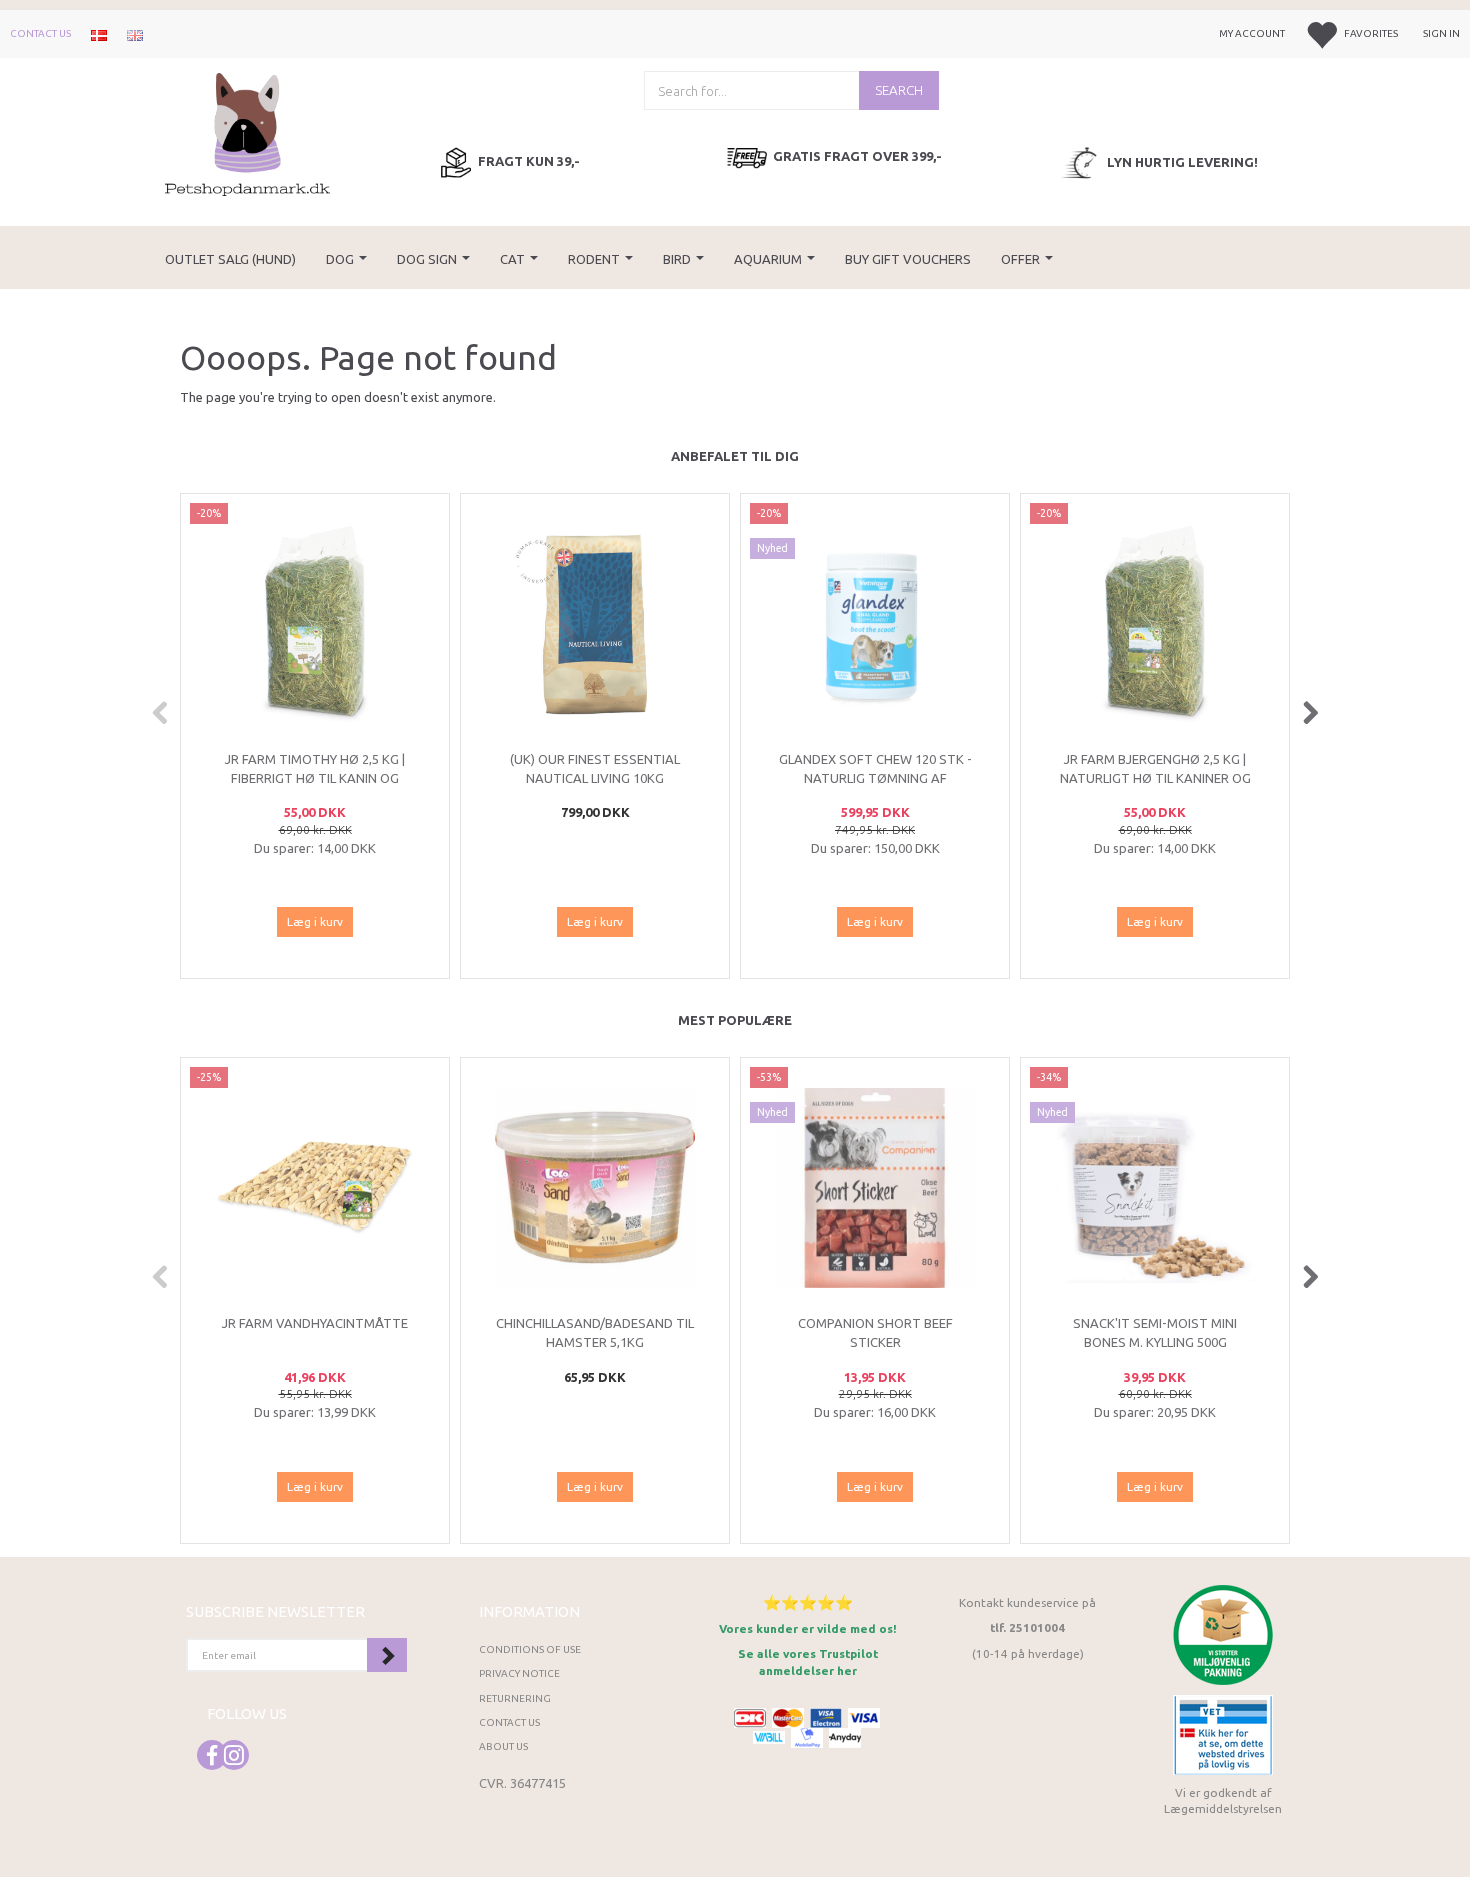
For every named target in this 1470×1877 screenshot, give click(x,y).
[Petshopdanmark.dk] (247, 132)
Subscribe (387, 1655)
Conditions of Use (530, 1649)
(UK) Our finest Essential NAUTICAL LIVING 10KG (595, 768)
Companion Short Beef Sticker (875, 1332)
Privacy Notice (519, 1673)
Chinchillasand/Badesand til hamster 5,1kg (595, 1332)
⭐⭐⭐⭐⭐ (808, 1602)
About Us (503, 1746)
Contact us (40, 33)
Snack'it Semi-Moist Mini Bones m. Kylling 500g (1155, 1332)
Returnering (515, 1698)
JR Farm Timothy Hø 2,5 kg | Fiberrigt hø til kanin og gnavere (315, 777)
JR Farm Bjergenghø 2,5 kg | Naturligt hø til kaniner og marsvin (1155, 777)
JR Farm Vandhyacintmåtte (315, 1323)
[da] (99, 34)
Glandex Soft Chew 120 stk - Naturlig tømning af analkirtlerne (875, 777)
